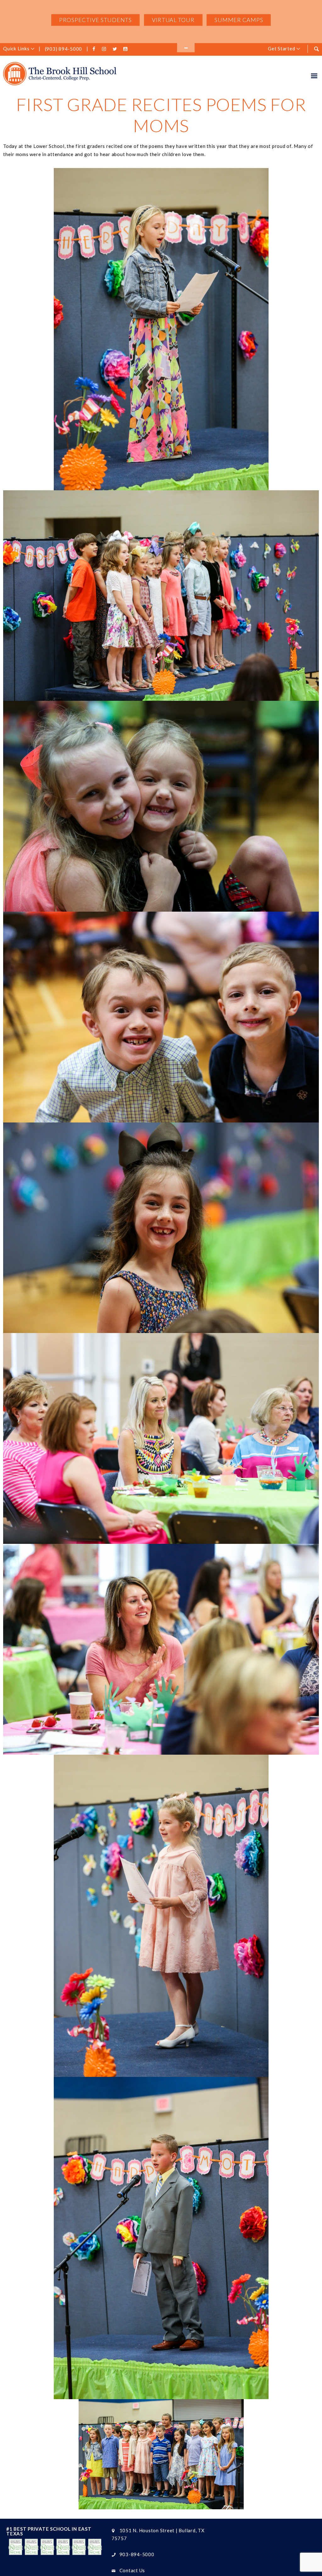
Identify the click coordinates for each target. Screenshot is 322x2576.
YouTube (126, 49)
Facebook (95, 49)
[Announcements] (186, 48)
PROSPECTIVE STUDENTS (95, 20)
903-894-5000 (137, 2554)
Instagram (105, 49)
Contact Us (132, 2570)
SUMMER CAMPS (239, 20)
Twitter (116, 49)
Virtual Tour (173, 20)
